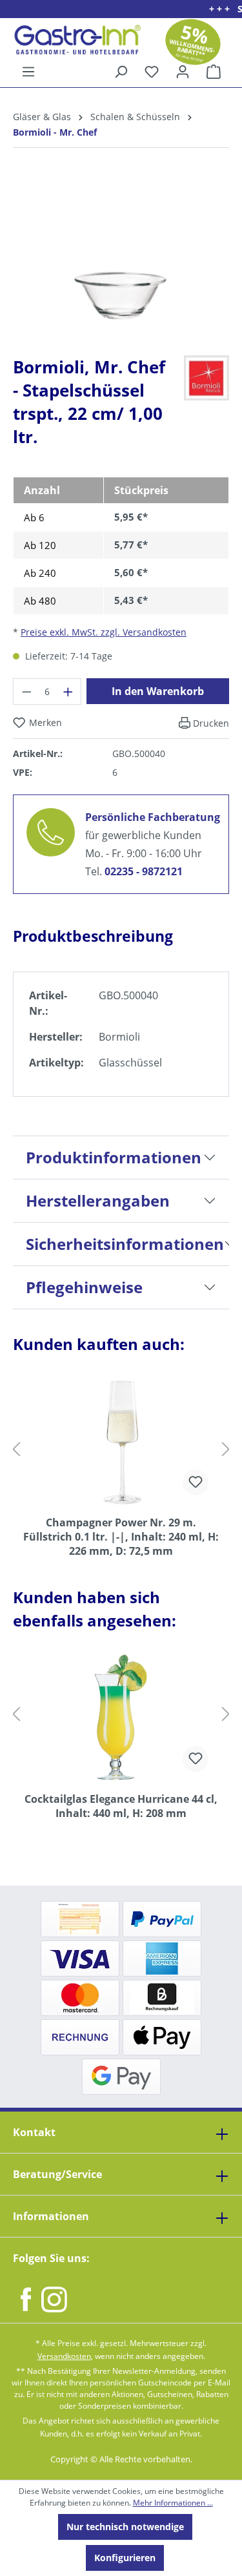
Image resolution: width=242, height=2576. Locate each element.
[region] (121, 262)
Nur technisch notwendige (125, 2527)
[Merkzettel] (152, 72)
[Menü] (28, 72)
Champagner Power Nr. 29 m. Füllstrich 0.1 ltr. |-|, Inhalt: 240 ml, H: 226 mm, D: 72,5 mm (121, 1537)
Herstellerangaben (98, 1200)
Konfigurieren (125, 2558)
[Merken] (196, 1482)
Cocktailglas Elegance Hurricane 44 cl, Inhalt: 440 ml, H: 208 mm (121, 1806)
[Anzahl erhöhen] (68, 691)
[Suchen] (121, 72)
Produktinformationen (114, 1157)
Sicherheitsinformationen (125, 1244)
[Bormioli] (207, 377)
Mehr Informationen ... (173, 2503)
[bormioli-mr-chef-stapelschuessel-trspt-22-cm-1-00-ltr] (121, 252)
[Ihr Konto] (183, 72)
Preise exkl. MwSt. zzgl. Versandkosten (104, 632)
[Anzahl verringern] (26, 691)
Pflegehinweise (84, 1287)
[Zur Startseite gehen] (73, 40)
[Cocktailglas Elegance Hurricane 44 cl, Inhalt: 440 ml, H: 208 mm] (121, 1718)
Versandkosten (64, 2356)
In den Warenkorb (158, 691)
